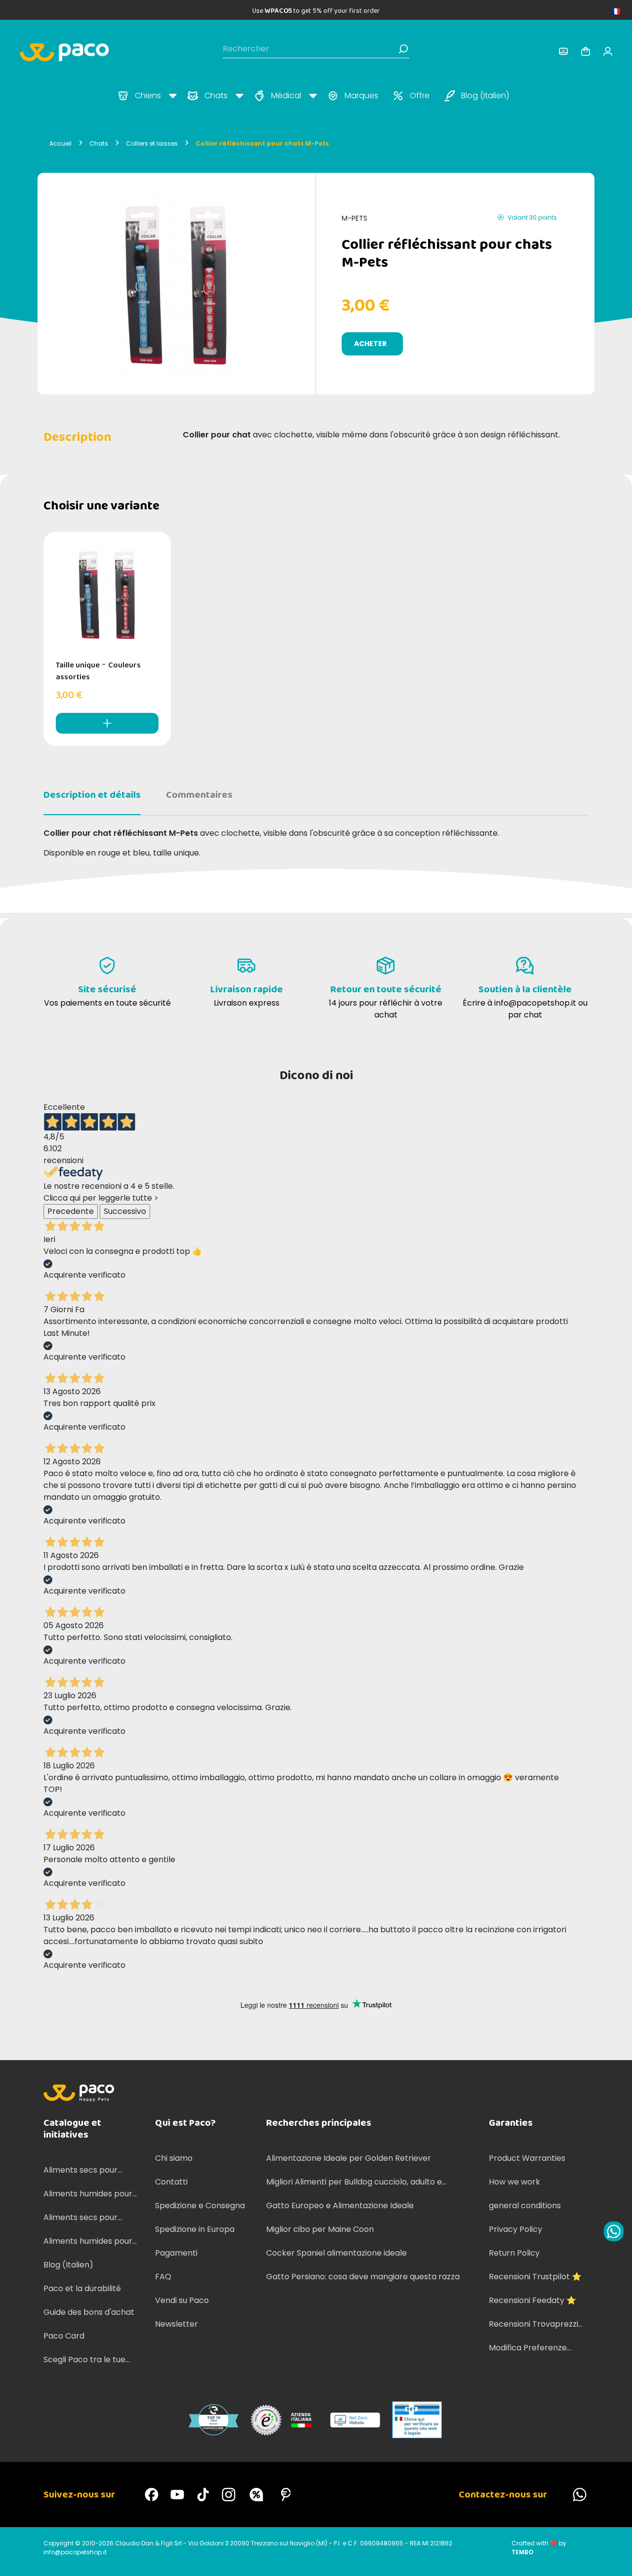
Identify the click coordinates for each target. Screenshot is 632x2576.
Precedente (71, 1211)
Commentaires (199, 795)
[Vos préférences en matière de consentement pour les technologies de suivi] (615, 2559)
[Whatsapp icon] (614, 2231)
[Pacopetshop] (152, 2495)
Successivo (125, 1211)
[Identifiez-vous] (563, 51)
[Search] (403, 49)
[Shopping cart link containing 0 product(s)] (586, 51)
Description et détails (92, 795)
